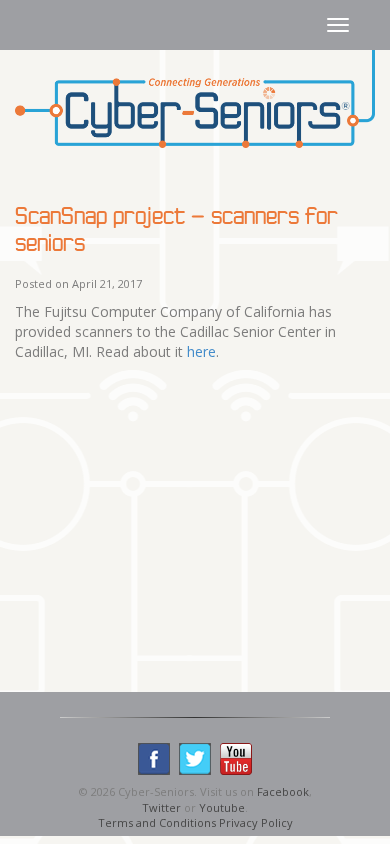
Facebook (283, 791)
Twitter (161, 807)
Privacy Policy (256, 822)
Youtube (222, 807)
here (201, 351)
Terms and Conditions (157, 822)
